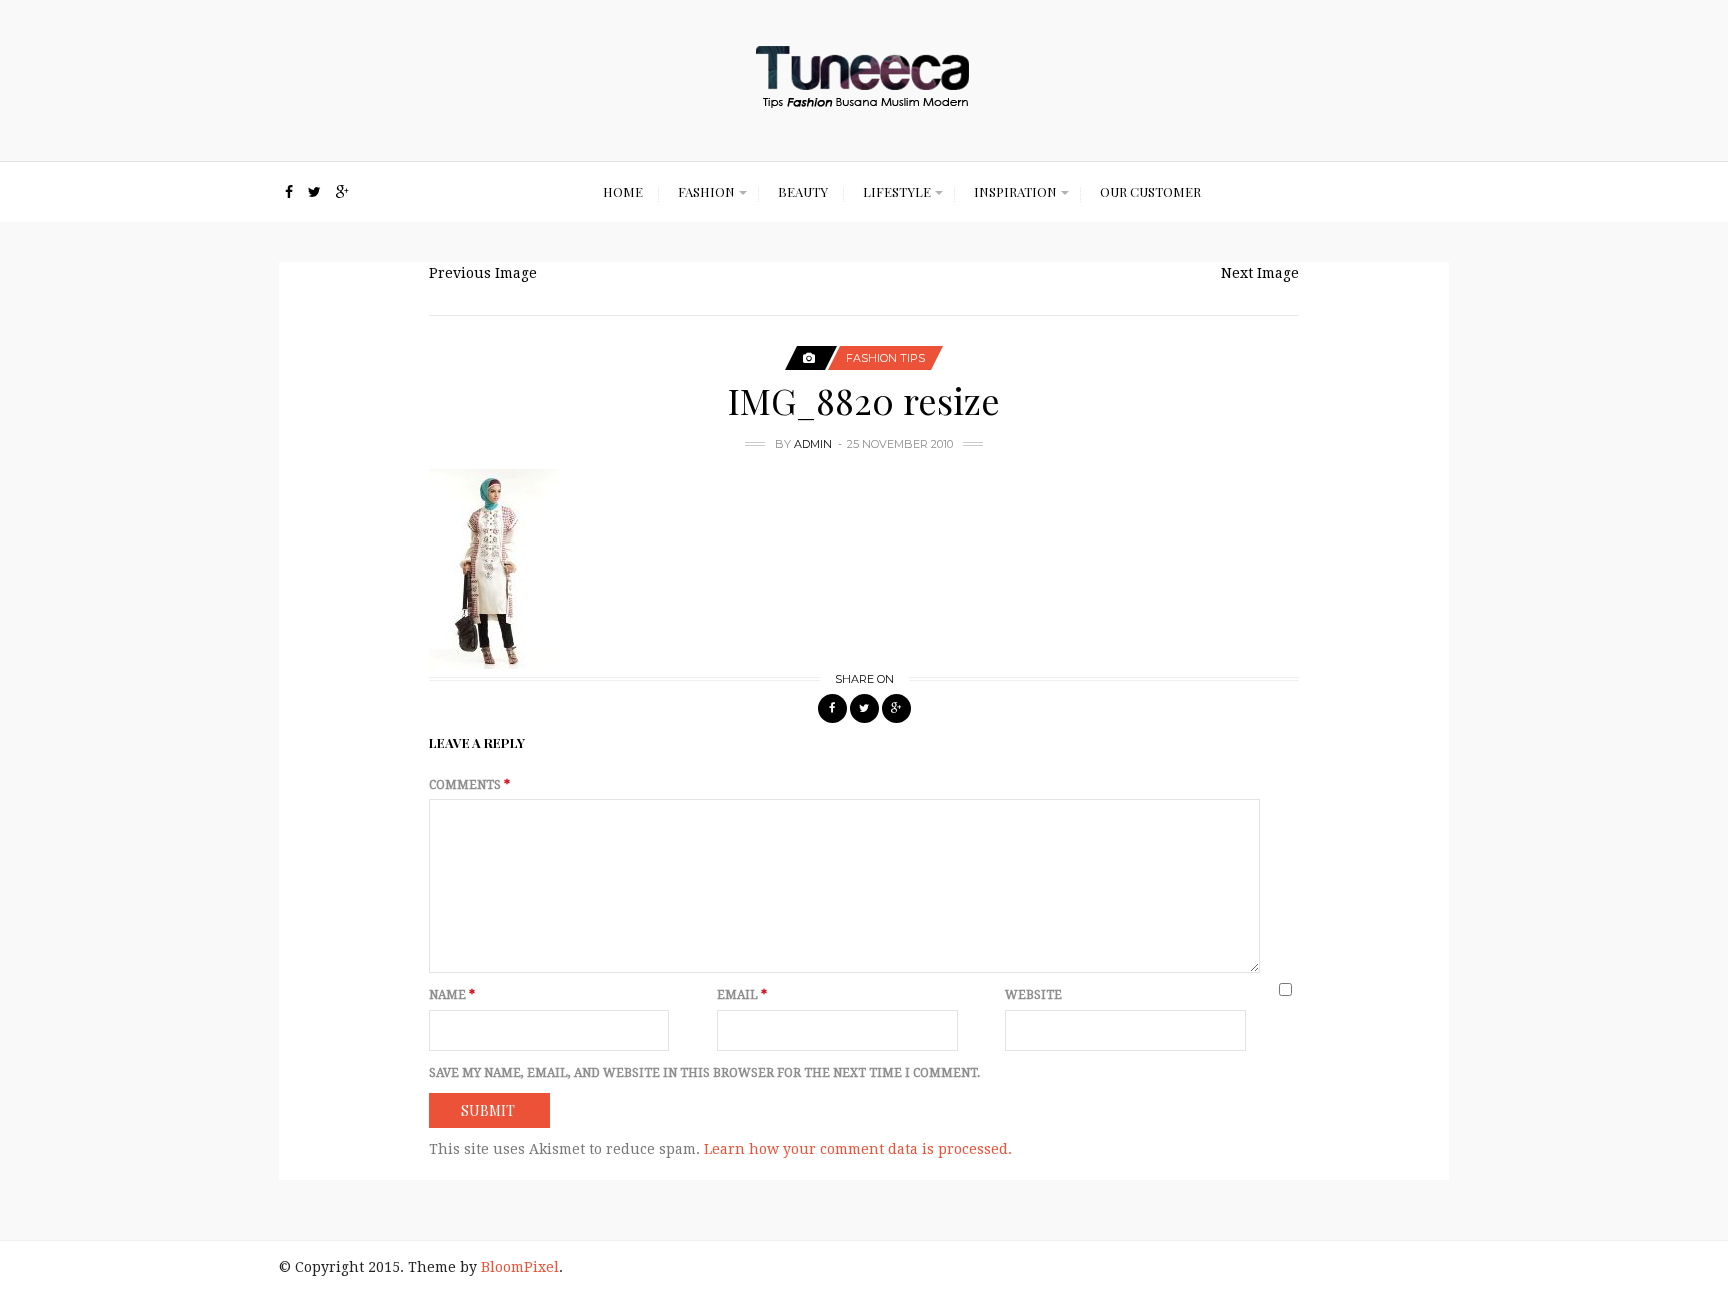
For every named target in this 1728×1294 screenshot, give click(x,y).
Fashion (706, 191)
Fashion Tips (885, 358)
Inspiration (1015, 191)
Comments (469, 785)
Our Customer (1150, 191)
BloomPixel (520, 1267)
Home (623, 191)
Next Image (1260, 273)
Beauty (803, 191)
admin (813, 444)
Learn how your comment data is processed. (858, 1149)
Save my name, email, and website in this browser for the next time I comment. (704, 1073)
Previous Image (483, 273)
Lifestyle (897, 191)
